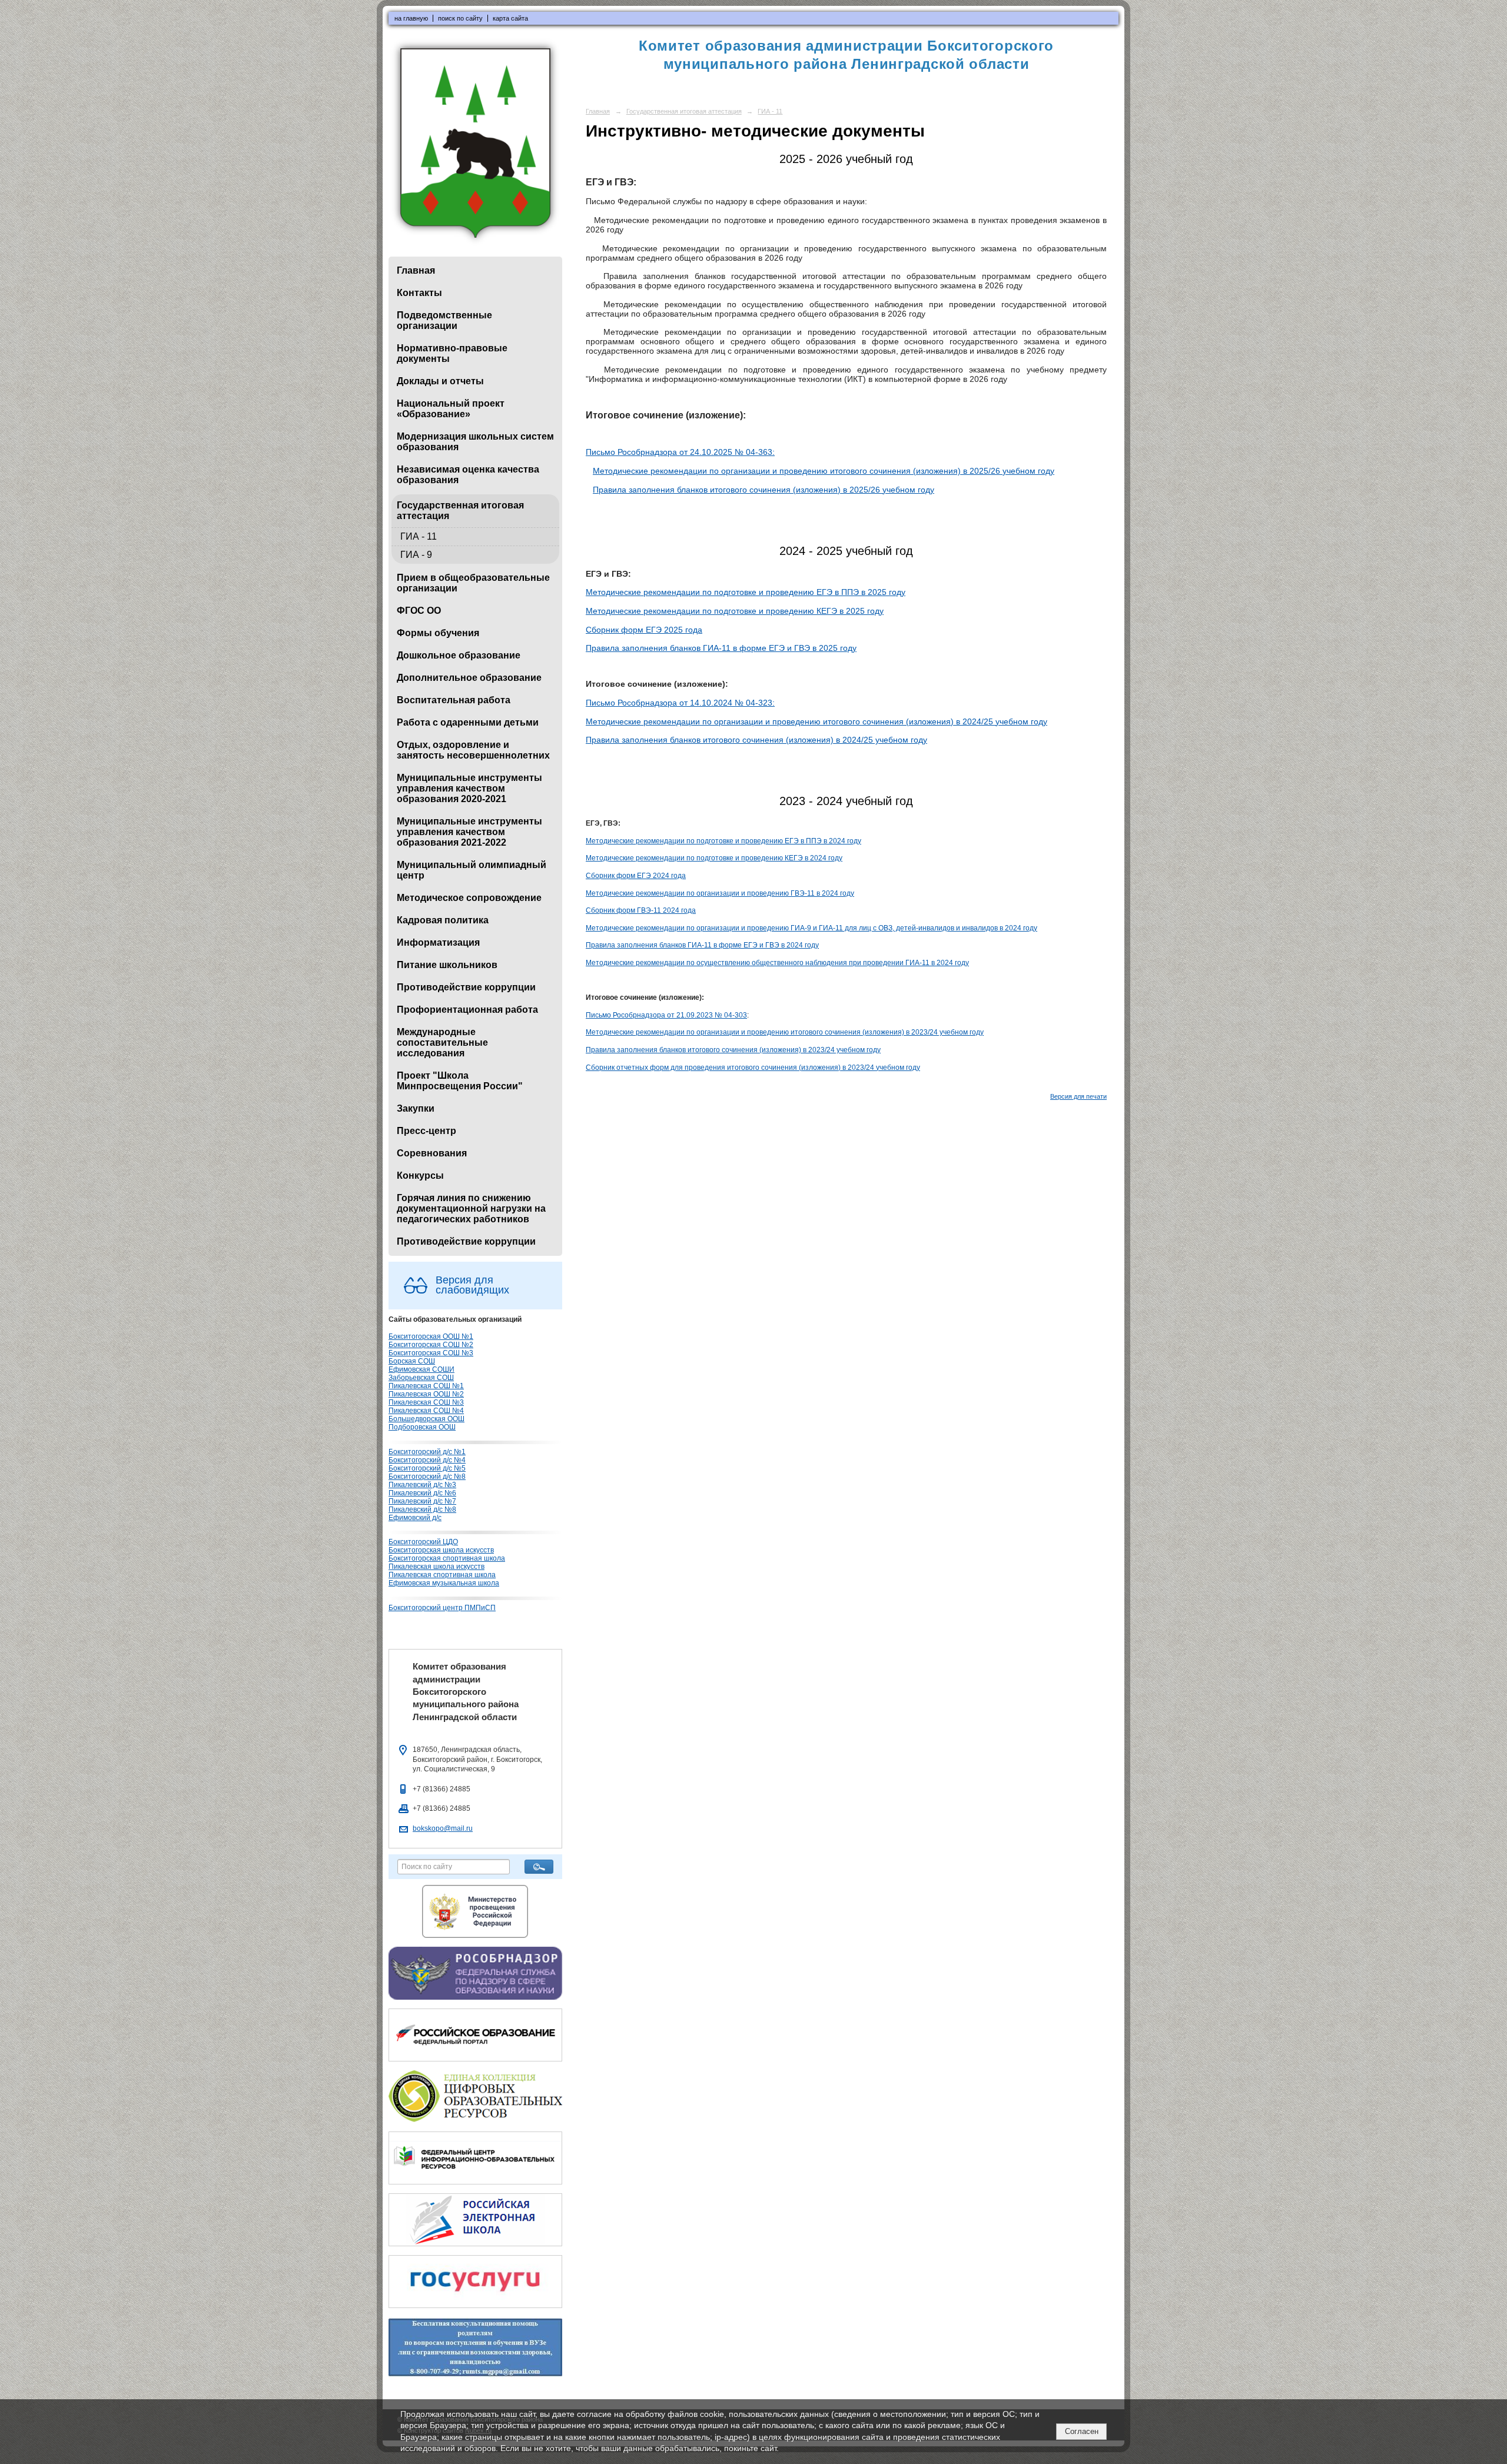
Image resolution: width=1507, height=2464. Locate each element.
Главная (416, 270)
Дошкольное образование (459, 655)
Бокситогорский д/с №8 (427, 1477)
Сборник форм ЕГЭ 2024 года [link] (636, 876)
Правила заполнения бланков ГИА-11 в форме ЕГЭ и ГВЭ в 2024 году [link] (702, 945)
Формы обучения (438, 633)
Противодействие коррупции (466, 987)
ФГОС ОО (419, 611)
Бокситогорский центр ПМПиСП (442, 1608)
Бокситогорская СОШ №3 (431, 1353)
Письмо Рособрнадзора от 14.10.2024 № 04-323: (680, 703)
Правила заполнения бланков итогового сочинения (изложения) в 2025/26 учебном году (764, 490)
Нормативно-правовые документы (452, 353)
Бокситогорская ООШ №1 (431, 1336)
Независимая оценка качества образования (468, 475)
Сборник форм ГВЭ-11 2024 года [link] (641, 910)
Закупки (416, 1108)
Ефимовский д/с (415, 1518)
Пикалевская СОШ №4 (426, 1411)
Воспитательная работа (454, 700)
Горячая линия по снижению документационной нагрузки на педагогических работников (471, 1208)
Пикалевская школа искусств (437, 1567)
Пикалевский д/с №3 (422, 1485)
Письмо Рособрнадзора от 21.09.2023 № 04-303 (666, 1015)
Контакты (419, 293)
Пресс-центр (426, 1131)
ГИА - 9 (416, 555)
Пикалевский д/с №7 (422, 1501)
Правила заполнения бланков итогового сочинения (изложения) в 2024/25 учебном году (756, 740)
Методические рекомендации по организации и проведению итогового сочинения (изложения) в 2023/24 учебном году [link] (785, 1032)
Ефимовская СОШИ (421, 1369)
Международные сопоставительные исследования (442, 1043)
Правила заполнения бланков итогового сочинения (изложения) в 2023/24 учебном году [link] (733, 1050)
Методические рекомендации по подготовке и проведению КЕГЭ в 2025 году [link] (735, 611)
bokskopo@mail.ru (443, 1828)
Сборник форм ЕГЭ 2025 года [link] (644, 630)
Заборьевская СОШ (421, 1378)
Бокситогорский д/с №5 (427, 1468)
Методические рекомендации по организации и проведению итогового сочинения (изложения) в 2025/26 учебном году (824, 471)
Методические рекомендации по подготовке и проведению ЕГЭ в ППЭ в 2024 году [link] (723, 841)
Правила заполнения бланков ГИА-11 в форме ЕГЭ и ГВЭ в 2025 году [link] (721, 648)
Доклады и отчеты (440, 381)
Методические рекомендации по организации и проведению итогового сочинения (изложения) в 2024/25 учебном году (816, 721)
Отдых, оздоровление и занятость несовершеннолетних (473, 750)
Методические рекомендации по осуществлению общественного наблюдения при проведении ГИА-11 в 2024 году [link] (777, 963)
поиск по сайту (460, 18)
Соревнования (432, 1153)
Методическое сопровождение (469, 898)
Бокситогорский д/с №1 (427, 1452)
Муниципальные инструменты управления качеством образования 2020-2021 (469, 788)
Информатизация (438, 942)
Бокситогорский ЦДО (423, 1542)
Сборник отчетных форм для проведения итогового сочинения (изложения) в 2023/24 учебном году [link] (753, 1068)
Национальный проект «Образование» (451, 409)
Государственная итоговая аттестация (460, 511)
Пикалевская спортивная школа (442, 1575)
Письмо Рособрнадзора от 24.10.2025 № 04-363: (680, 452)
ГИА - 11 (419, 536)
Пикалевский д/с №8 (422, 1509)
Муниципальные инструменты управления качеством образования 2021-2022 (469, 832)
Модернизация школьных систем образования (475, 442)
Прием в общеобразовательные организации (473, 583)
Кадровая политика (443, 920)
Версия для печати (1078, 1096)
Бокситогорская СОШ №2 (431, 1345)
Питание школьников (447, 965)
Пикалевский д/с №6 (422, 1493)
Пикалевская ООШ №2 (426, 1394)
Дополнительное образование (469, 678)
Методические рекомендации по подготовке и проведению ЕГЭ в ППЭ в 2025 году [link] (746, 592)
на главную (411, 18)
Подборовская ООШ (422, 1427)
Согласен (1082, 2431)
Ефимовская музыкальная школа (444, 1583)
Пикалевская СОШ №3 (426, 1402)
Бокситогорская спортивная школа (447, 1558)
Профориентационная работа (467, 1010)
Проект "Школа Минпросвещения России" (460, 1081)
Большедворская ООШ (426, 1419)
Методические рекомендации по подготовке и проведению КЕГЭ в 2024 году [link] (714, 858)
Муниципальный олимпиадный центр (472, 870)
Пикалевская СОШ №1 (426, 1386)
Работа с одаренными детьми (468, 722)
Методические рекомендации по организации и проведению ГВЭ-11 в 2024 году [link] (720, 893)
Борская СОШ (412, 1361)
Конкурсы (420, 1176)
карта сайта (510, 18)
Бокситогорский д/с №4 (427, 1460)
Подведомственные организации (444, 320)
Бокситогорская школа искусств (441, 1550)
